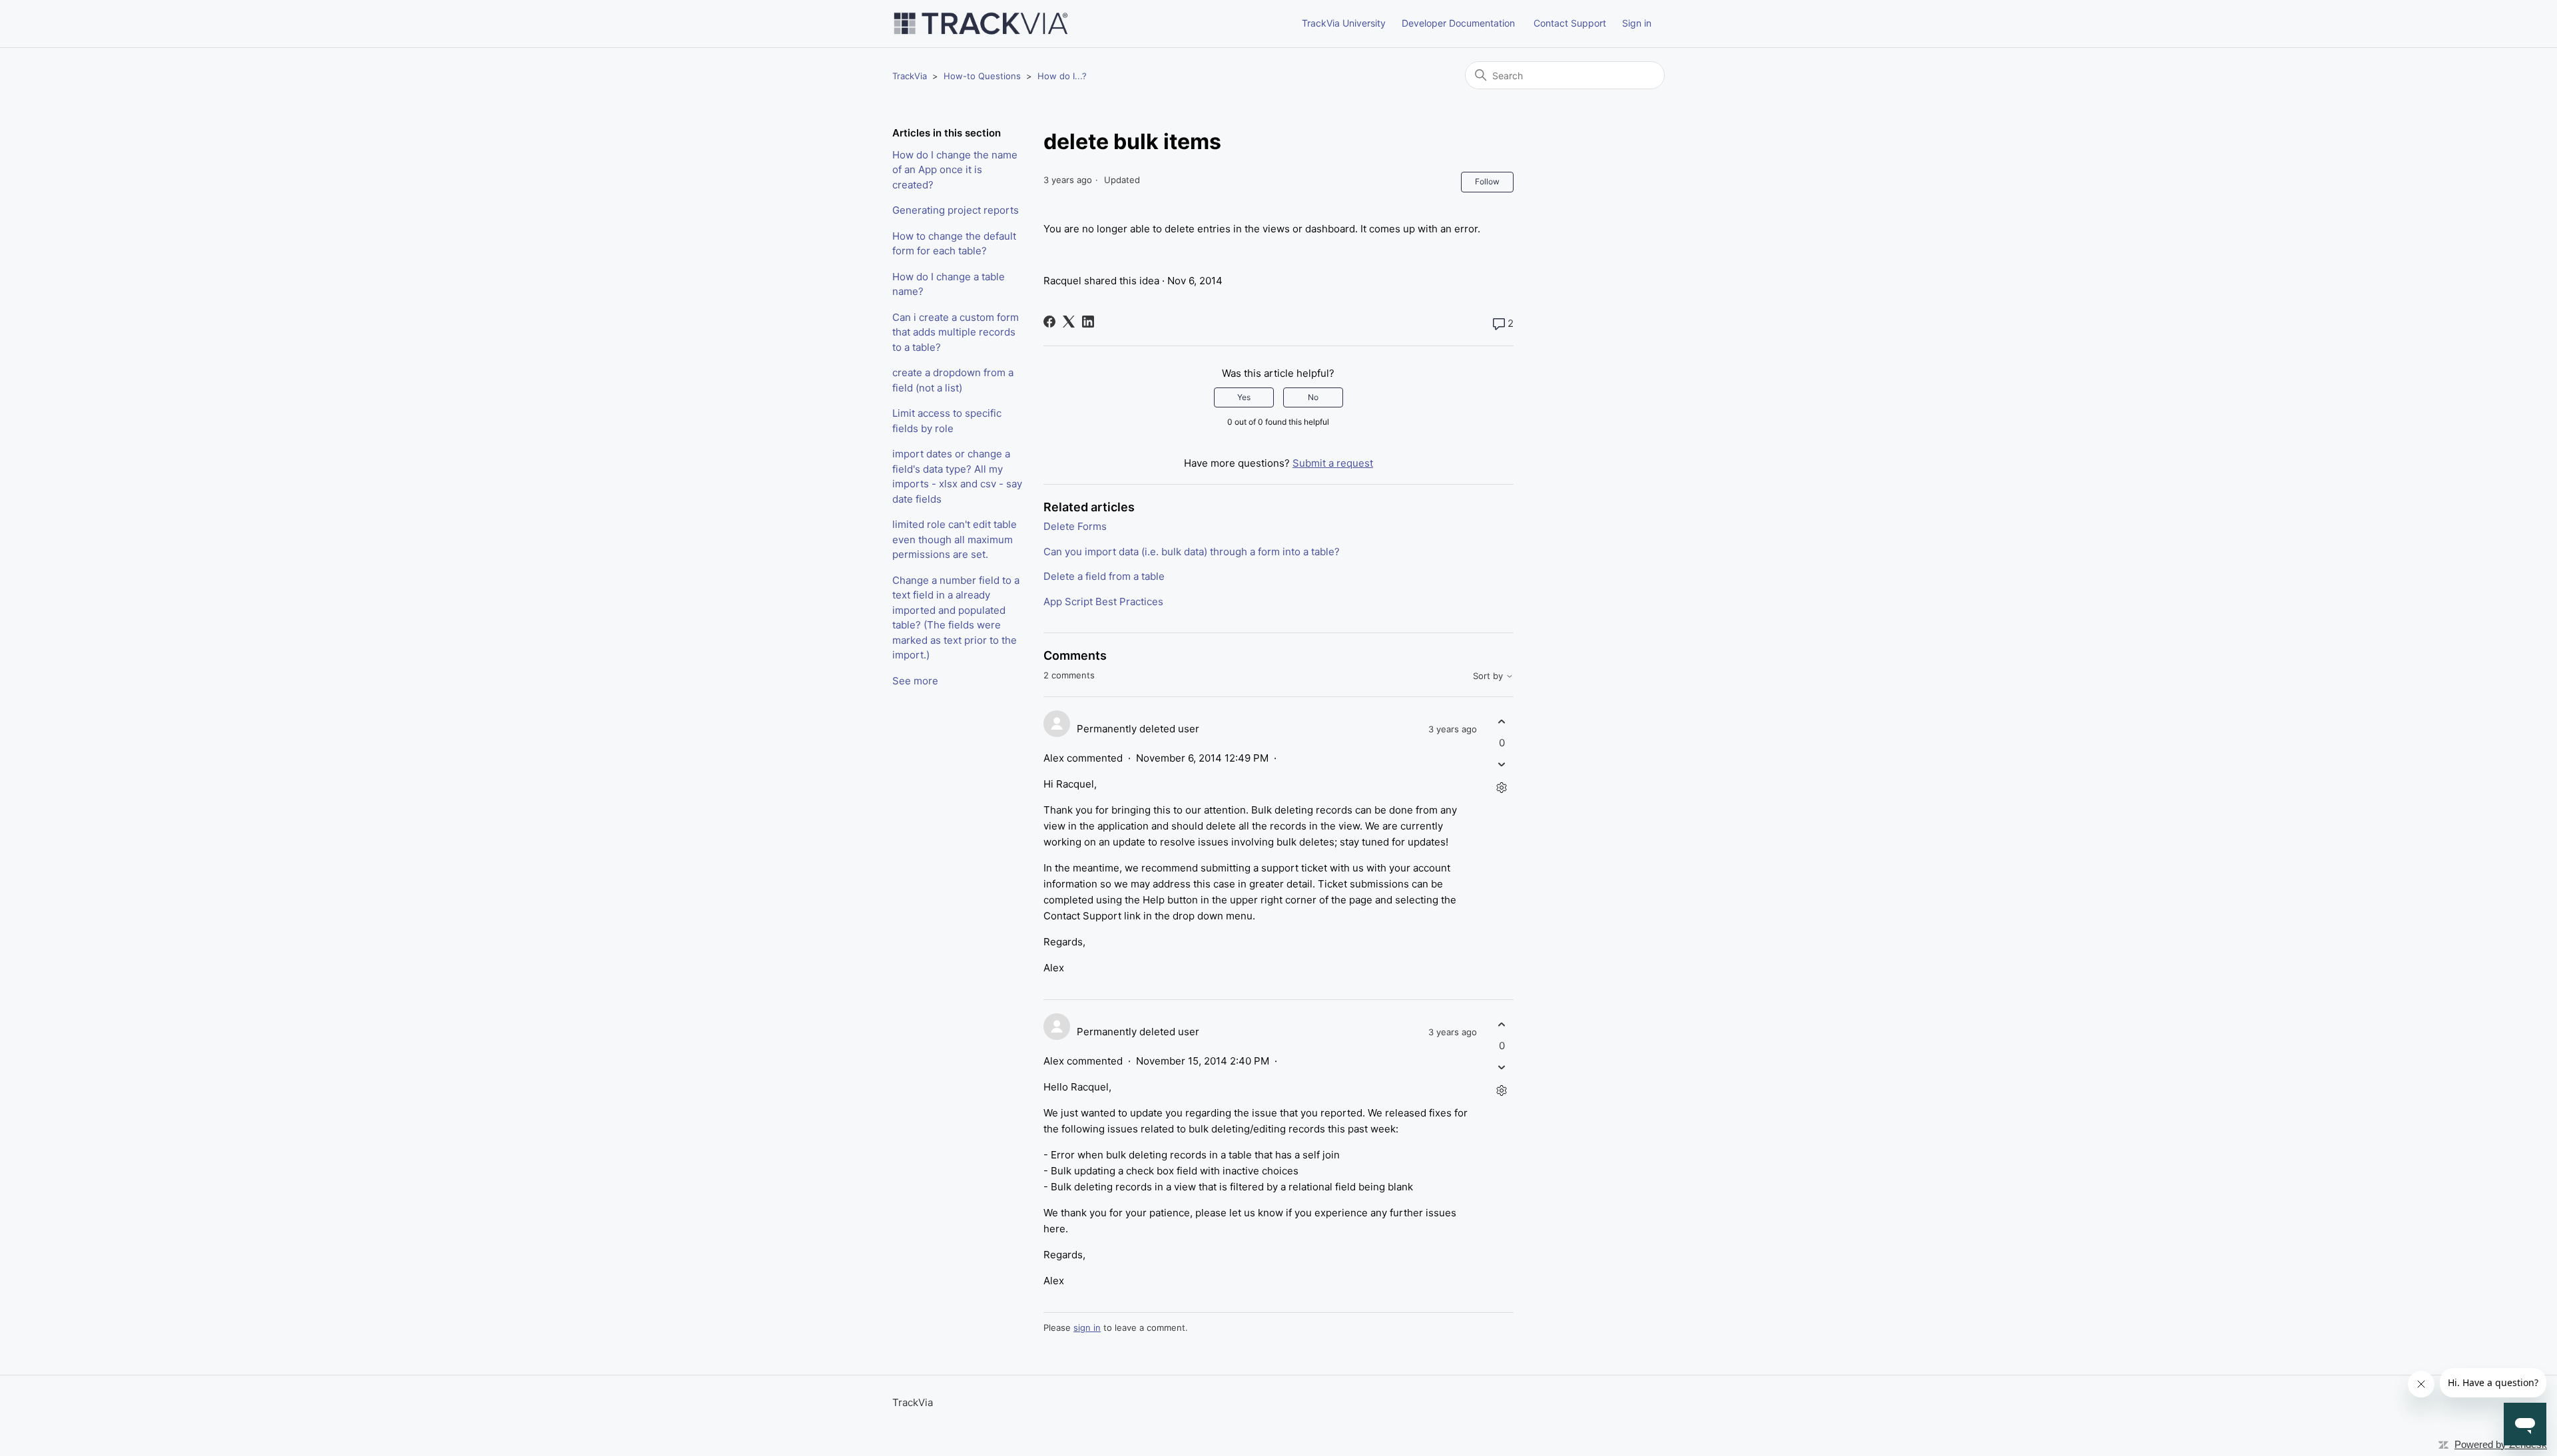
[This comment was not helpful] (1502, 764)
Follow (1487, 181)
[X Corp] (1069, 322)
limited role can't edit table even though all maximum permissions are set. (955, 539)
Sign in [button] (1637, 23)
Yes (1244, 397)
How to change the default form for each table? (954, 244)
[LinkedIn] (1088, 322)
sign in (1087, 1328)
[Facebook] (1049, 322)
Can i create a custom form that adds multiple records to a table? (956, 332)
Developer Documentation (1458, 23)
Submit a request (1333, 463)
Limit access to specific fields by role (947, 421)
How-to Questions (982, 76)
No (1313, 397)
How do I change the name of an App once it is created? (955, 170)
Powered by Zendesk (2501, 1444)
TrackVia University (1344, 23)
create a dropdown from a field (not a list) (953, 380)
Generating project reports (956, 210)
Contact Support (1570, 23)
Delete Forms (1075, 526)
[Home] (981, 24)
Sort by (1489, 676)
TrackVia (910, 76)
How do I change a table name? (949, 284)
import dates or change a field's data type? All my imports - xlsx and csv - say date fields (957, 476)
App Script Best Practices (1103, 602)
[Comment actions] (1502, 787)
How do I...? (1062, 76)
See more (915, 681)
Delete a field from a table (1104, 576)
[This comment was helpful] (1502, 722)
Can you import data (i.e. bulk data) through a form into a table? (1192, 552)
